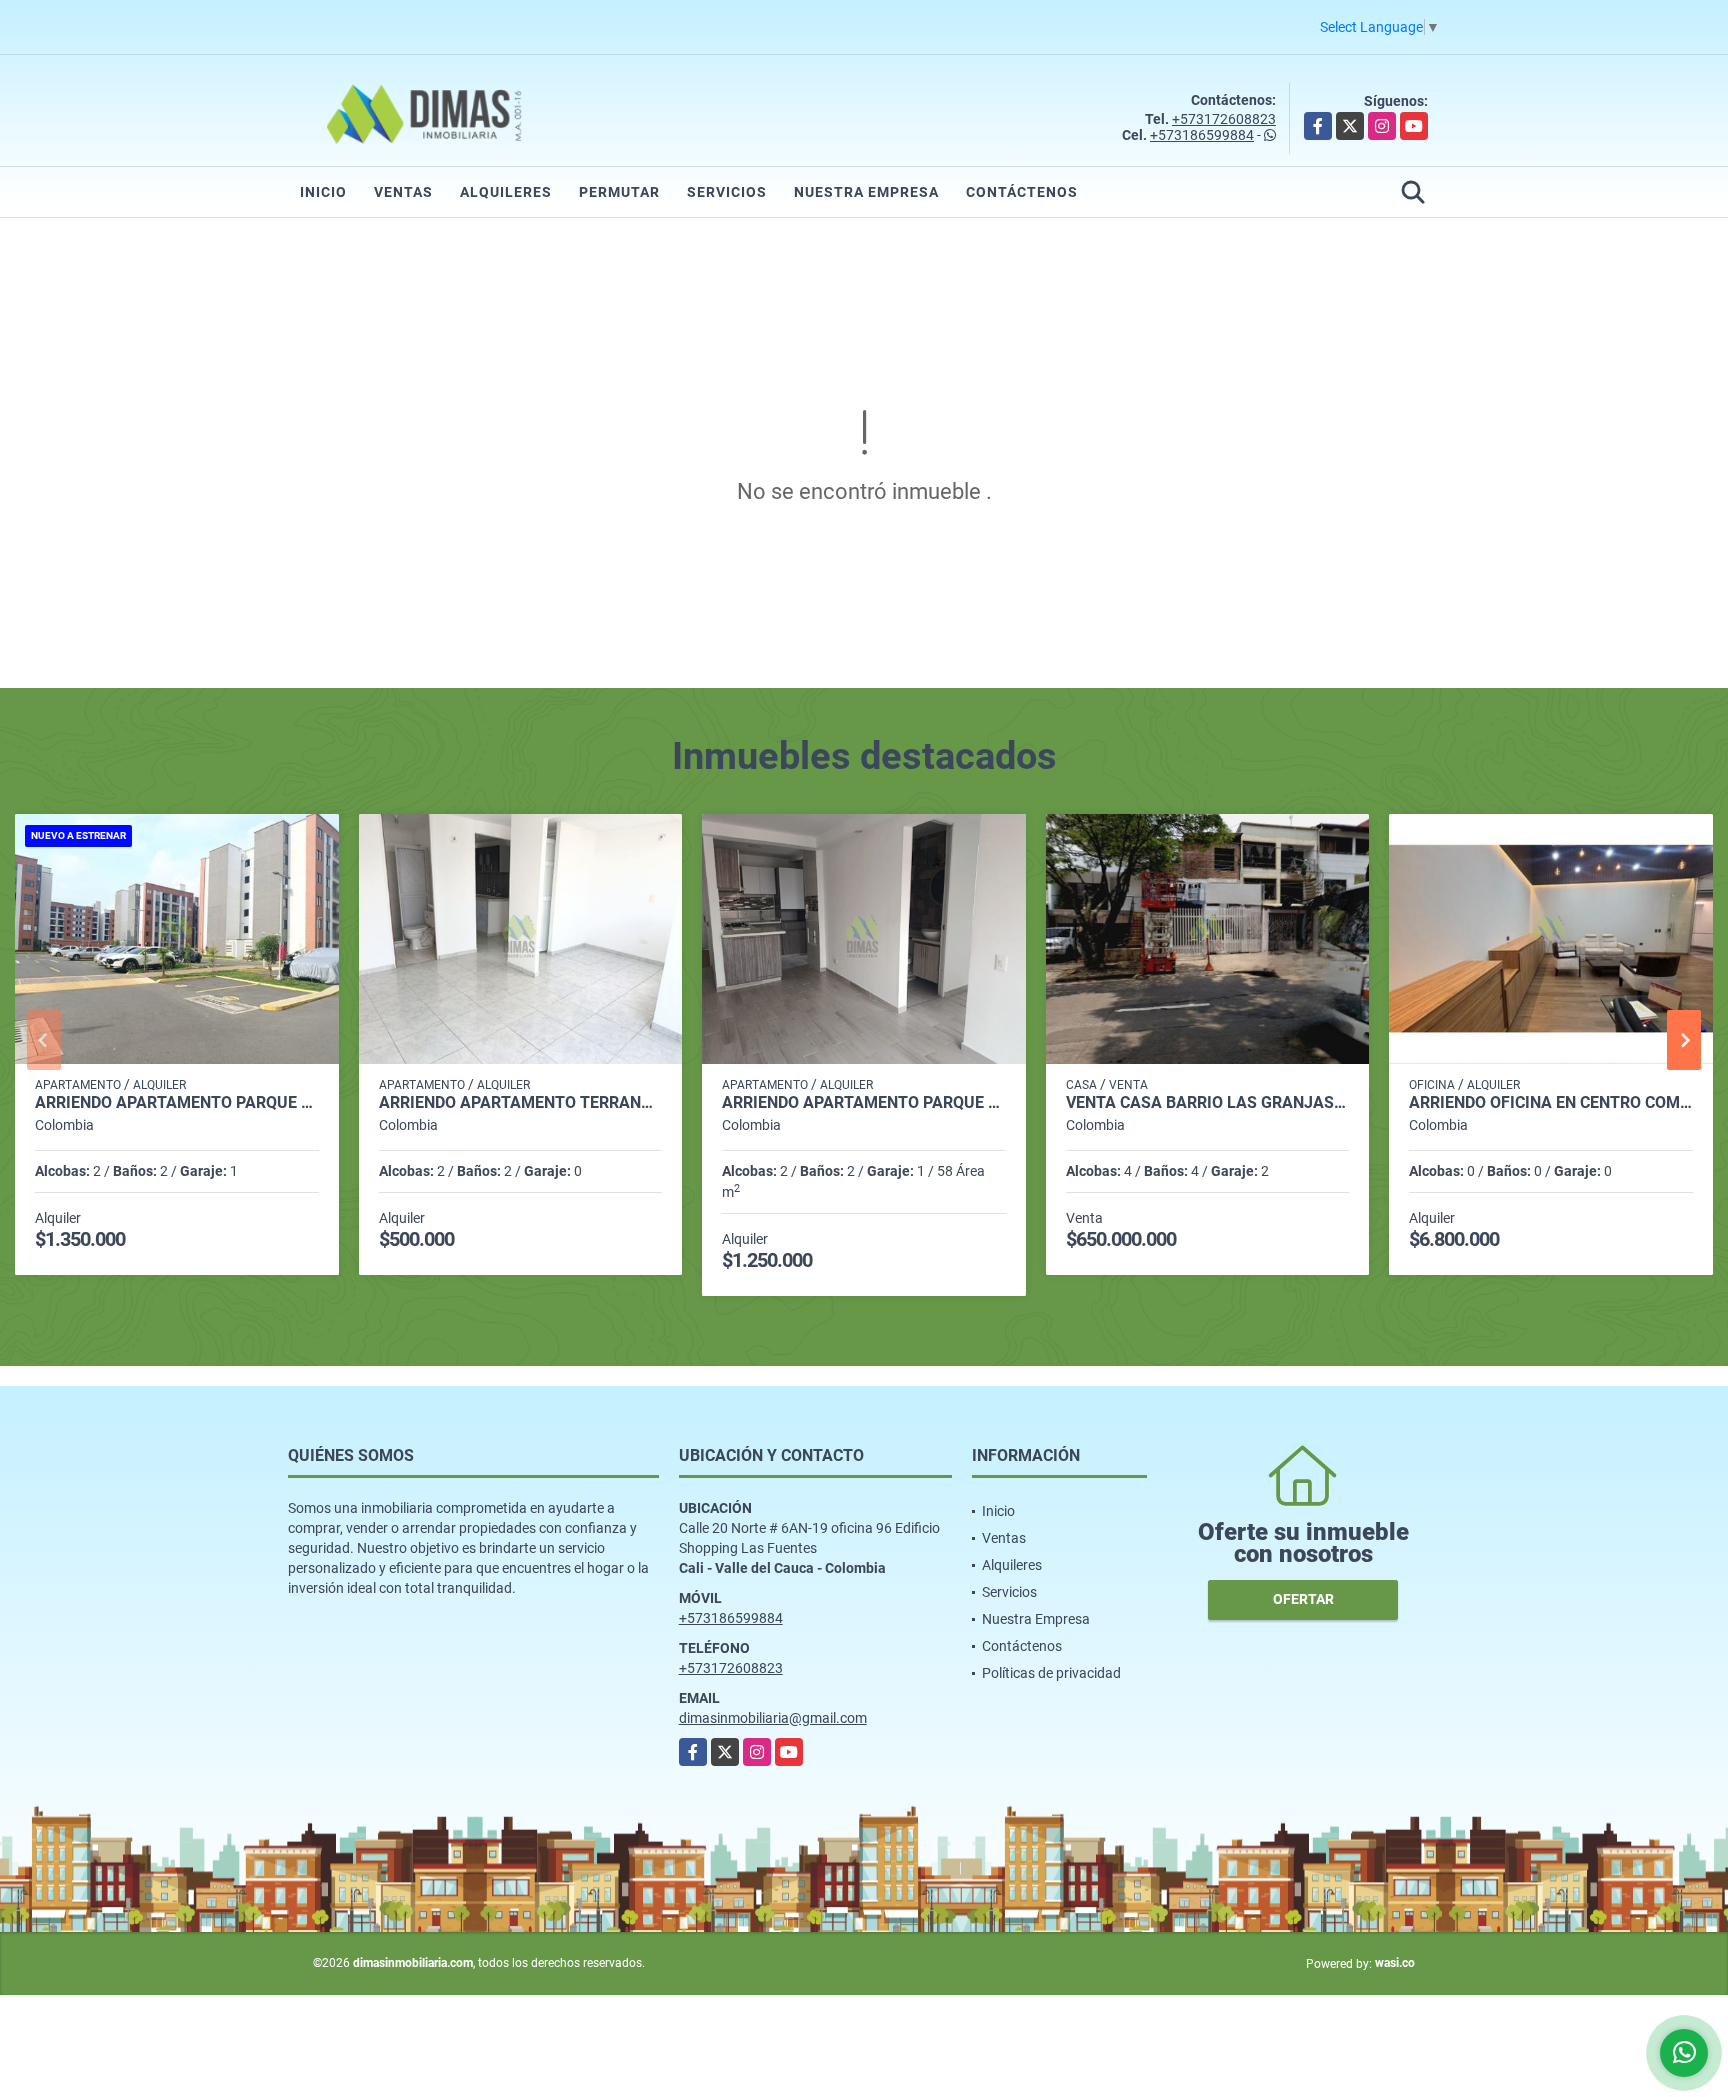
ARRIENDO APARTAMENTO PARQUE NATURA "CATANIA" (177, 1103)
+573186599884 (1202, 135)
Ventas (403, 192)
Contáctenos (1022, 192)
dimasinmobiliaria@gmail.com (773, 1718)
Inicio (323, 192)
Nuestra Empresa (866, 192)
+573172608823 (1224, 119)
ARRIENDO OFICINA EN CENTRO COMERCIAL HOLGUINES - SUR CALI (1551, 1103)
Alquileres (506, 192)
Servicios (727, 192)
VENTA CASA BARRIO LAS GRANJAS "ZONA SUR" (1208, 1103)
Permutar (619, 192)
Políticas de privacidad (1051, 1673)
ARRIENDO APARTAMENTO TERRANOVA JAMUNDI (521, 1103)
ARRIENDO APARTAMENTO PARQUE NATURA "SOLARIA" (864, 1103)
